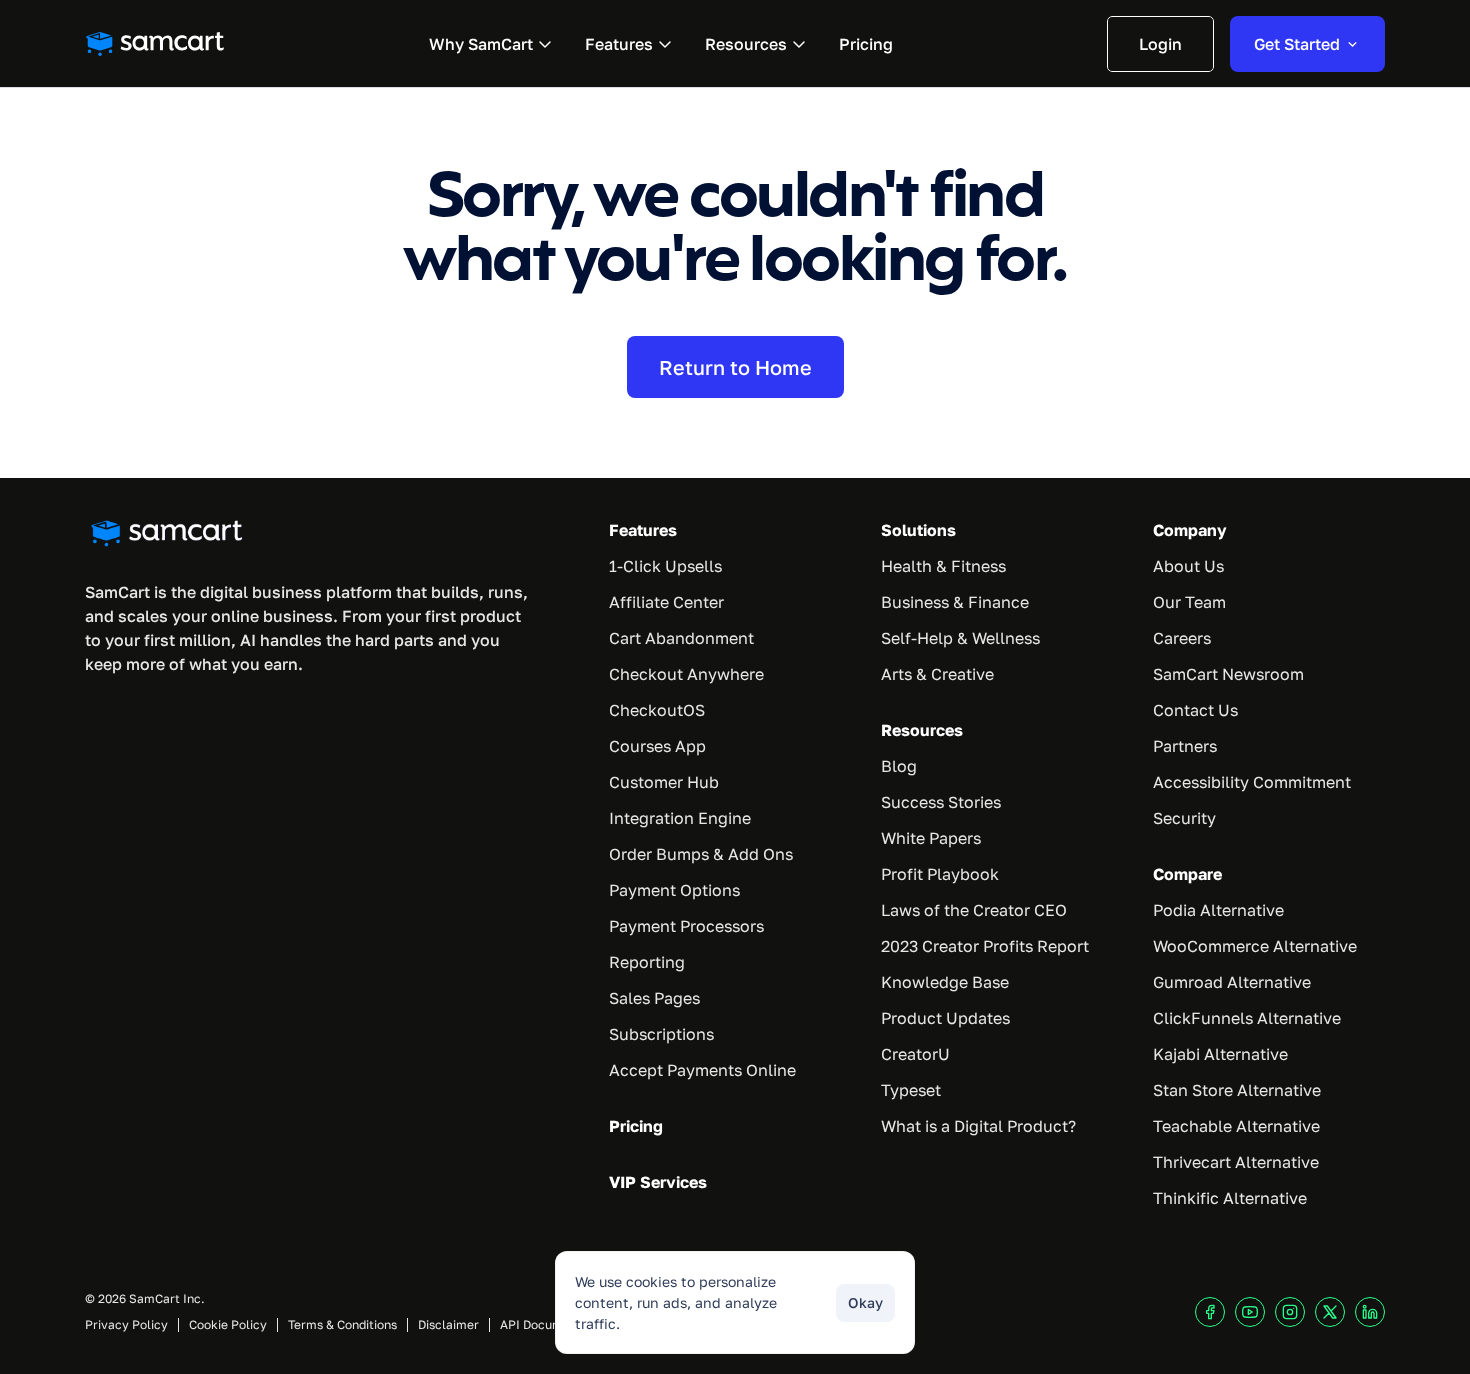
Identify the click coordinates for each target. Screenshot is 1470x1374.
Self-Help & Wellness (960, 638)
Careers (1182, 638)
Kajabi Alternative (1220, 1054)
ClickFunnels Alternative (1247, 1018)
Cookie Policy (228, 1324)
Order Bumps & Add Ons (701, 854)
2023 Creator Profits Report (985, 946)
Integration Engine (680, 818)
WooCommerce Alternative (1255, 946)
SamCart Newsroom (1228, 674)
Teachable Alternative (1236, 1126)
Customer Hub (664, 782)
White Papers (931, 838)
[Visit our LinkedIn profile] (1370, 1312)
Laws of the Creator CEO (974, 910)
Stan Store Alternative (1237, 1090)
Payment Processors (686, 926)
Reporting (647, 962)
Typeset (911, 1090)
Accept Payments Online (702, 1070)
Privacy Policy (126, 1324)
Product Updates (945, 1018)
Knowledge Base (945, 982)
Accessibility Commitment (1252, 782)
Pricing (636, 1126)
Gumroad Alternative (1232, 982)
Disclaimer (448, 1324)
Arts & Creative (937, 674)
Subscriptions (661, 1034)
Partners (1185, 746)
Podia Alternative (1218, 910)
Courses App (657, 746)
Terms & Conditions (342, 1324)
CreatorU (915, 1054)
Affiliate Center (666, 602)
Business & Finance (955, 602)
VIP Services (658, 1182)
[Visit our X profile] (1330, 1312)
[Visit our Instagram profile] (1290, 1312)
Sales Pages (654, 998)
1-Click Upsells (665, 566)
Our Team (1189, 602)
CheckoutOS (657, 710)
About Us (1188, 566)
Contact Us (1195, 710)
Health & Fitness (943, 566)
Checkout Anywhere (686, 674)
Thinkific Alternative (1230, 1198)
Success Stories (941, 802)
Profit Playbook (940, 874)
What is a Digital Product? (978, 1126)
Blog (899, 766)
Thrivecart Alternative (1236, 1162)
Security (1184, 818)
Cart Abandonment (681, 638)
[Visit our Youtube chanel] (1250, 1312)
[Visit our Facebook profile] (1210, 1312)
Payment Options (674, 890)
